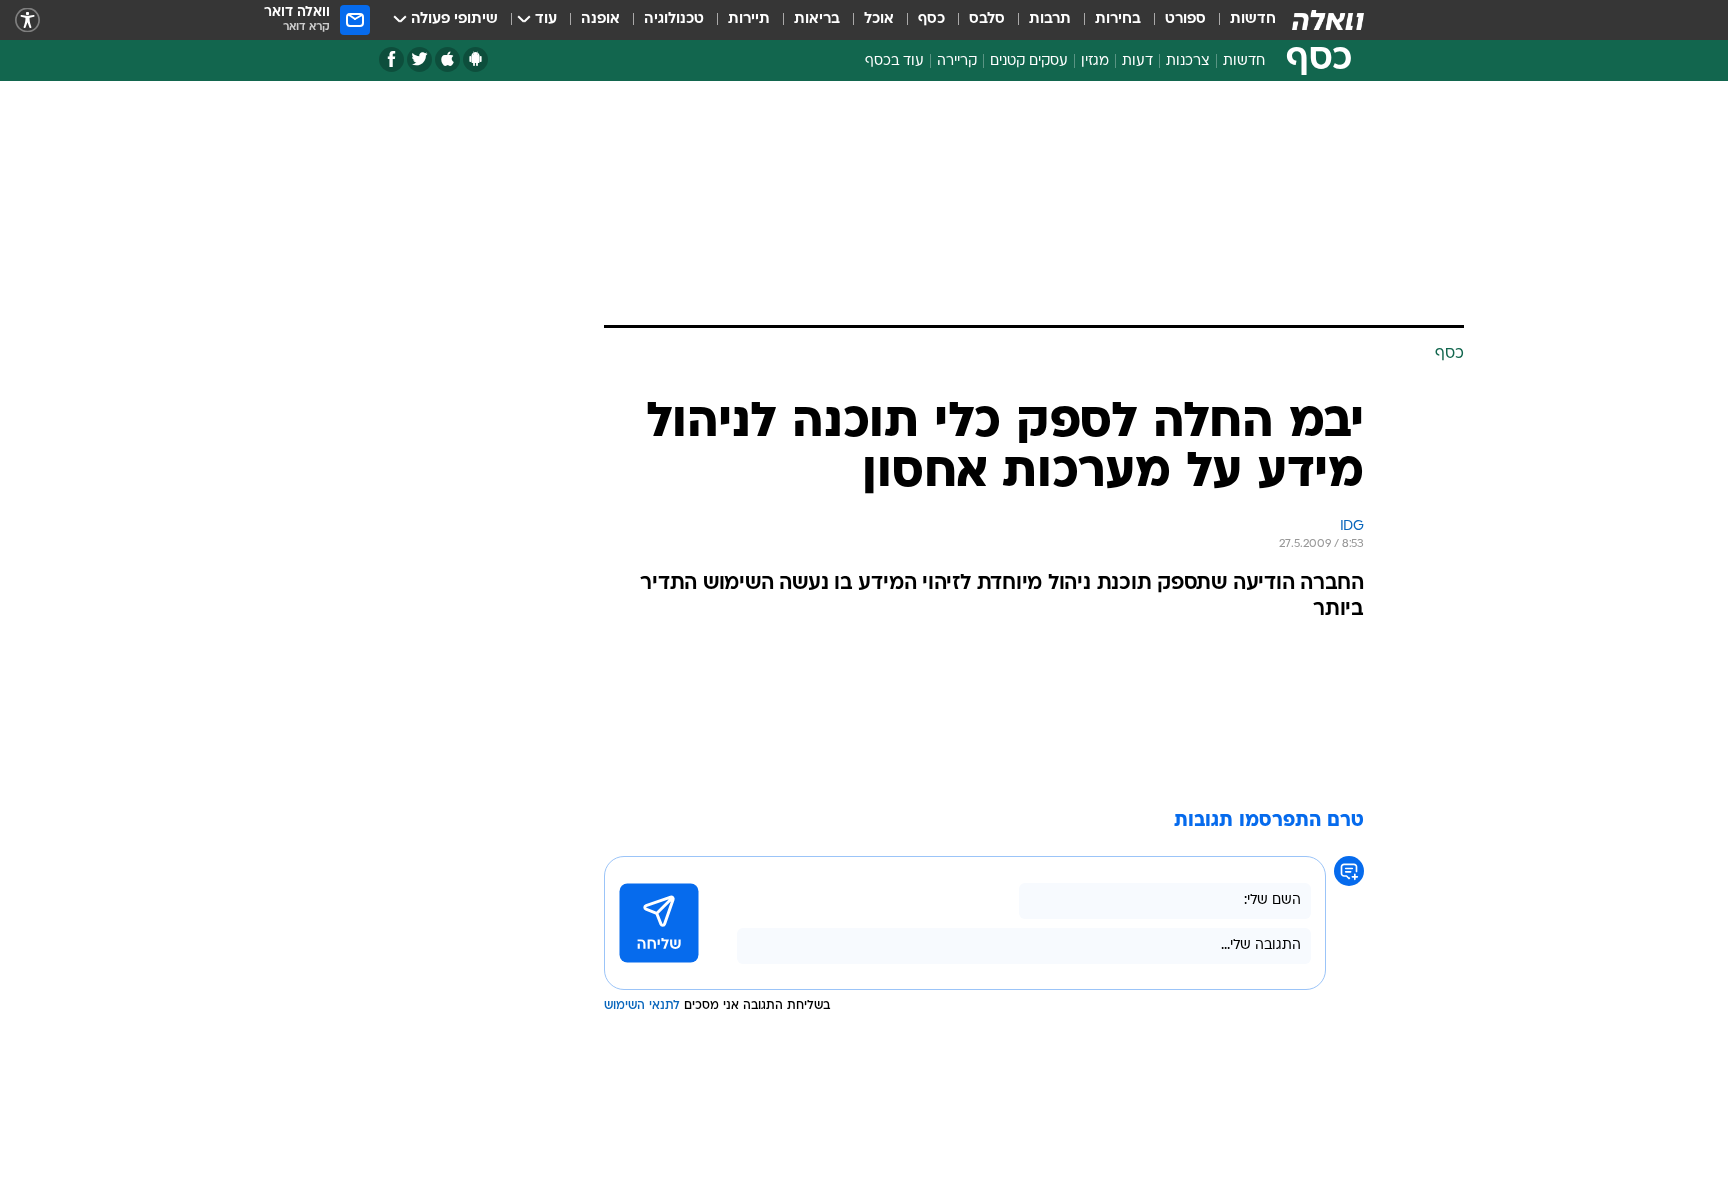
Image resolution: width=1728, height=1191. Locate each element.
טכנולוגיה (674, 19)
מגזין (1095, 61)
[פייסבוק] (391, 59)
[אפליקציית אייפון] (447, 59)
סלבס (987, 19)
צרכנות (1188, 61)
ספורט (1185, 19)
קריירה (957, 61)
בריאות (817, 19)
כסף (931, 19)
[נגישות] (27, 20)
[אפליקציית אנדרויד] (475, 59)
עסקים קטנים (1029, 61)
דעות (1137, 61)
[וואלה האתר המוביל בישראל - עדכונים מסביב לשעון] (1328, 20)
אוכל (879, 19)
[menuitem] (1241, 20)
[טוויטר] (419, 59)
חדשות (1253, 19)
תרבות (1050, 19)
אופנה (600, 19)
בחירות (1118, 19)
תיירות (749, 19)
